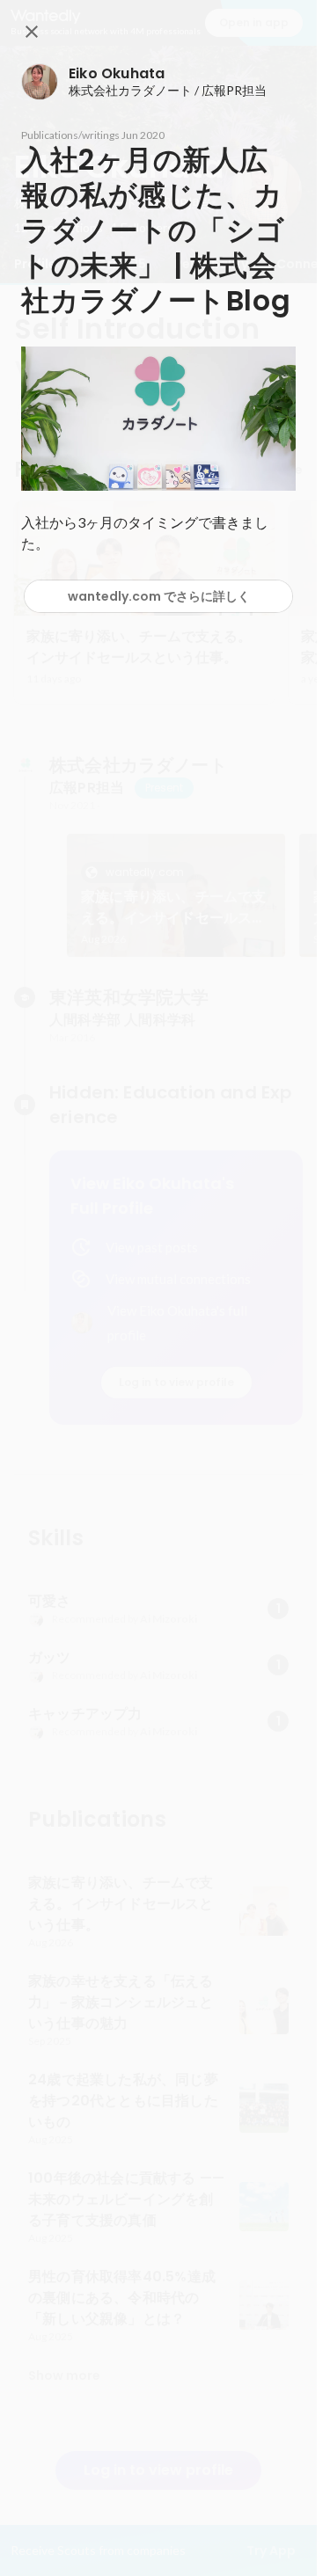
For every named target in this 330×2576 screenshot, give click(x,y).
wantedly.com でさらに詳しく (159, 596)
